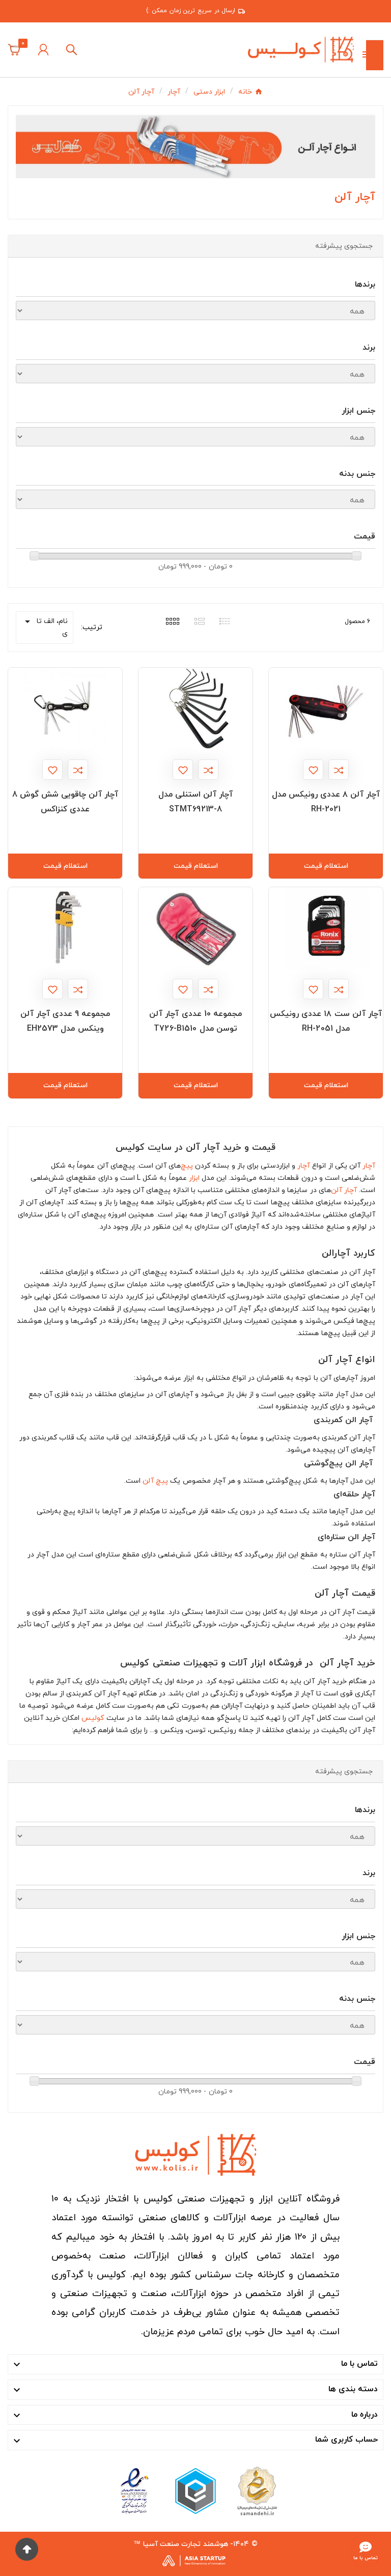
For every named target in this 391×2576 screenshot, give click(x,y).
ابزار (194, 1178)
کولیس (93, 1718)
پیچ (187, 1166)
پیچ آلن (155, 1481)
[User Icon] (43, 50)
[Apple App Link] (257, 2491)
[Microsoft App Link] (134, 2491)
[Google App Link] (195, 2491)
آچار (369, 1166)
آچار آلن (344, 1190)
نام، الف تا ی (45, 627)
